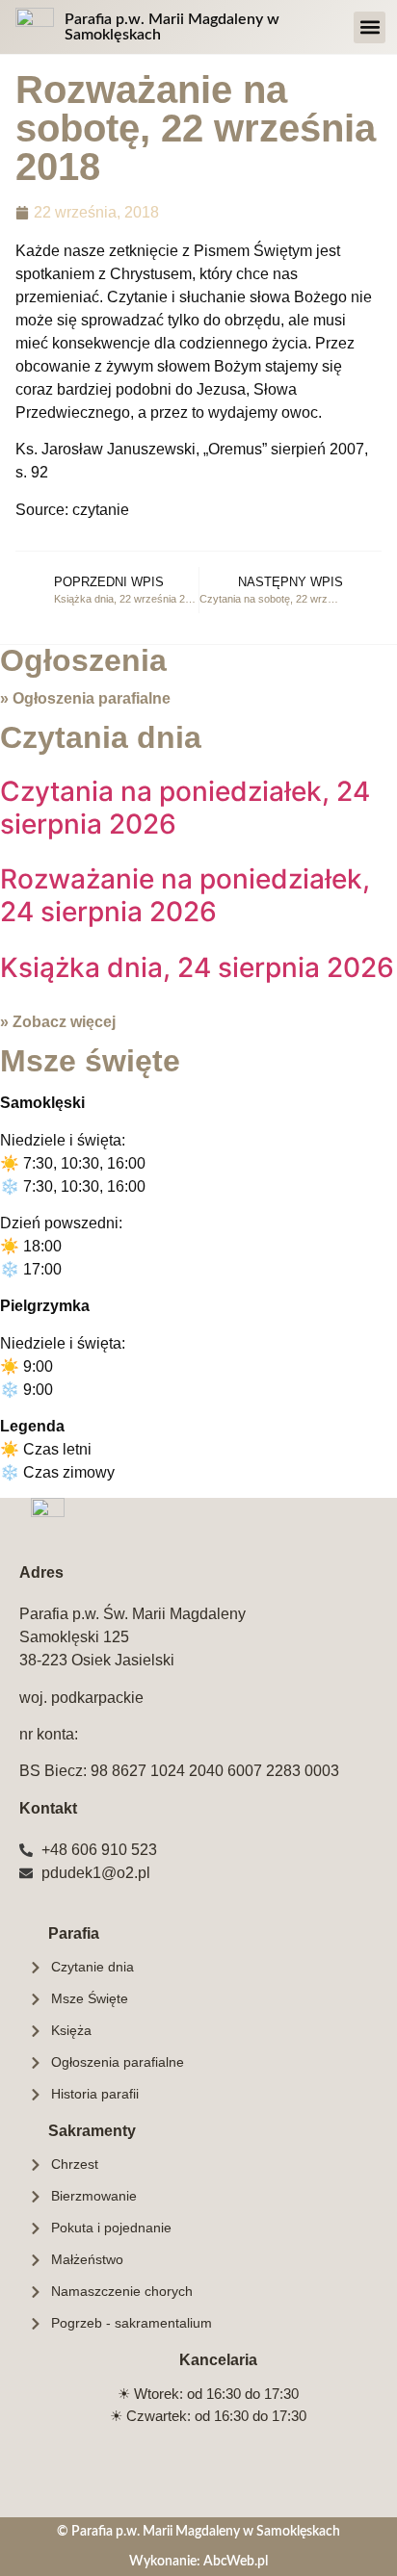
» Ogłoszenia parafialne (85, 698)
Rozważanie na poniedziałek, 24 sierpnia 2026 (185, 895)
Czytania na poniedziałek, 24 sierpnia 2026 (185, 808)
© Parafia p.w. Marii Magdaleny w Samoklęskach (198, 2531)
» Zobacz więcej (58, 1022)
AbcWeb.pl (236, 2561)
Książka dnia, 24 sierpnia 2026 (197, 967)
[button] (370, 27)
